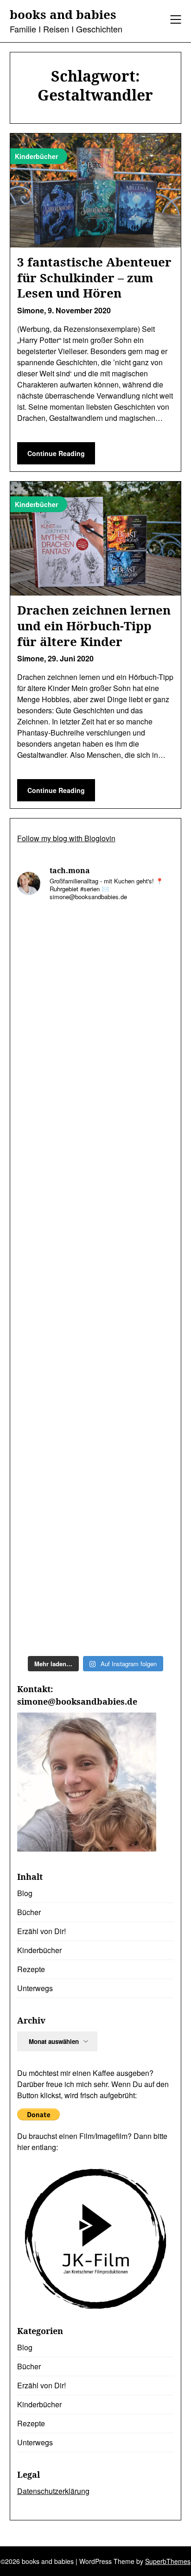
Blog (25, 1893)
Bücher (29, 1912)
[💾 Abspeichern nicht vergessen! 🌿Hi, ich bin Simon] (96, 1049)
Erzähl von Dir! (41, 1931)
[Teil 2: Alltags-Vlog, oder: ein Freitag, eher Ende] (96, 956)
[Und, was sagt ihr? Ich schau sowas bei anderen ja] (96, 1326)
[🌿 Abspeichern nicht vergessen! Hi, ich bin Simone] (96, 1141)
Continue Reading (56, 453)
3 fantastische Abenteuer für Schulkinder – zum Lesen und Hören (94, 278)
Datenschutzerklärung (53, 2491)
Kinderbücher (39, 1950)
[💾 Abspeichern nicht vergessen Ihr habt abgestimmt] (96, 1234)
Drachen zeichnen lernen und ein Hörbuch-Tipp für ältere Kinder (94, 626)
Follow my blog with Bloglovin (66, 838)
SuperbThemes (168, 2561)
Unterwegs (35, 1988)
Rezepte (31, 1969)
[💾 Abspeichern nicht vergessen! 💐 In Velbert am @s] (96, 1511)
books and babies (63, 15)
